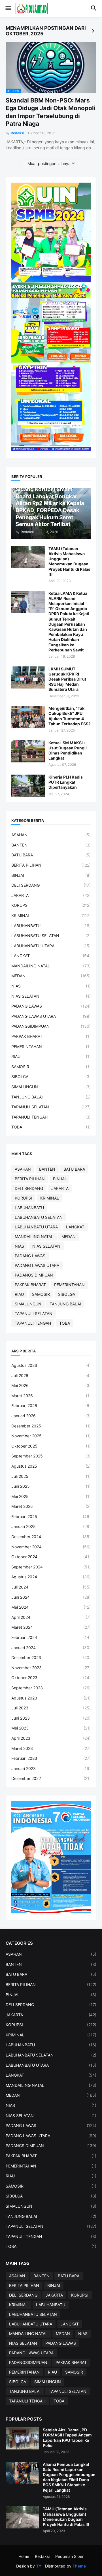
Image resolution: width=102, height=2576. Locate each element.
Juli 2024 (51, 1587)
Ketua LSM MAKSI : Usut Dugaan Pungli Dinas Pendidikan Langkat (68, 751)
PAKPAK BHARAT (51, 1036)
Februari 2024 (51, 1637)
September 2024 (51, 1567)
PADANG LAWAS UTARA (51, 1016)
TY (39, 2566)
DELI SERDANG (51, 885)
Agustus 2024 (51, 1577)
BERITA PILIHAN (51, 865)
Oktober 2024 (51, 1557)
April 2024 (51, 1617)
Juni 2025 (51, 1486)
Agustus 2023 (51, 1698)
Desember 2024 (51, 1537)
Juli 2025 (51, 1476)
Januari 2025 (51, 1526)
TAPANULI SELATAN (51, 1107)
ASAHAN (51, 835)
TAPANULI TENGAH (51, 1117)
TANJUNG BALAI (51, 1097)
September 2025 (51, 1456)
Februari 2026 (51, 1405)
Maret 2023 (51, 1748)
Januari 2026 (51, 1416)
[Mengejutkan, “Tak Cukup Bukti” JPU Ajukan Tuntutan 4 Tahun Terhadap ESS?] (28, 717)
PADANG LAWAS (51, 1006)
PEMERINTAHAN (51, 1047)
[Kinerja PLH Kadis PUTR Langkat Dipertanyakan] (28, 786)
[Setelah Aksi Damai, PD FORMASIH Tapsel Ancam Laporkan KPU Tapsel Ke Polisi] (22, 2438)
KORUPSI (51, 905)
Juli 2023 (51, 1708)
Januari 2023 (51, 1768)
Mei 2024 (51, 1607)
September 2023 (51, 1688)
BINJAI (51, 875)
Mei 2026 (51, 1385)
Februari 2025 (51, 1516)
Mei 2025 (51, 1496)
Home (24, 2556)
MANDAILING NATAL (51, 966)
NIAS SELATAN (51, 996)
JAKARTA (51, 895)
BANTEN (51, 845)
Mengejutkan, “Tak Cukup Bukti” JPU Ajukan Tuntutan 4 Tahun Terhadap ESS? (70, 716)
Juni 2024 (51, 1597)
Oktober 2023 (51, 1678)
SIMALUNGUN (51, 1087)
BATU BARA (51, 855)
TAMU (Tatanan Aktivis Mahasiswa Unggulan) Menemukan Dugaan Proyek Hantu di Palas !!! (69, 561)
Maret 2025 (51, 1506)
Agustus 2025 (51, 1466)
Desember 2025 (51, 1426)
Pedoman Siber (69, 2556)
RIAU (51, 1056)
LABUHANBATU (51, 926)
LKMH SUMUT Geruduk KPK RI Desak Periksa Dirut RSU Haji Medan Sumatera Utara (67, 679)
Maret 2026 (51, 1396)
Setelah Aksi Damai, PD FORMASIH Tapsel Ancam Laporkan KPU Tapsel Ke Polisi (67, 2438)
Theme (79, 2566)
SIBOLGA (51, 1077)
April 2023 (51, 1738)
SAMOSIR (51, 1067)
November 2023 (51, 1668)
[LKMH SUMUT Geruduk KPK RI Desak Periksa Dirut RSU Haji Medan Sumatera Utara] (28, 677)
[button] (8, 8)
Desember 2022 (51, 1778)
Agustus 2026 (51, 1365)
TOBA (51, 1127)
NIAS (51, 986)
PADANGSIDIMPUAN (51, 1026)
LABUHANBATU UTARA (51, 946)
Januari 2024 (51, 1648)
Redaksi (42, 2556)
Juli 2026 (51, 1375)
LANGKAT (51, 956)
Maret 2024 (51, 1627)
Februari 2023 (51, 1758)
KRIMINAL (51, 915)
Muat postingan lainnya (49, 163)
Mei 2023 (51, 1728)
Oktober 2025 (51, 1446)
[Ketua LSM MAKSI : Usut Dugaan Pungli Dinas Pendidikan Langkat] (28, 751)
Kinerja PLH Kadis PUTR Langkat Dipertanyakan (66, 782)
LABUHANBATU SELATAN (51, 936)
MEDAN (51, 976)
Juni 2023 (51, 1718)
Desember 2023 (51, 1657)
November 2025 (51, 1436)
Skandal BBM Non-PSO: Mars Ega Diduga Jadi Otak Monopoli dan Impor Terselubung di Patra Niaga (51, 112)
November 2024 (51, 1547)
